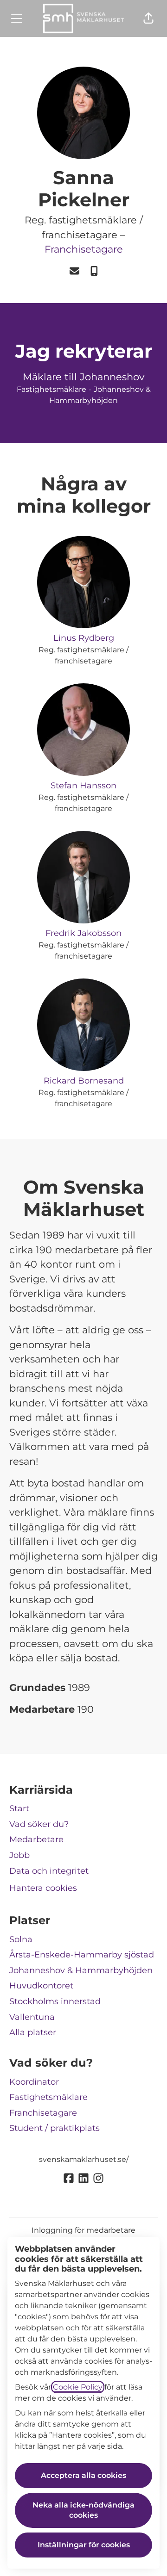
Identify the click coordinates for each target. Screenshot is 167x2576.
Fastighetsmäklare (48, 2097)
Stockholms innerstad (55, 2001)
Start (19, 1808)
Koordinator (34, 2082)
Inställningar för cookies (84, 2545)
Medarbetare (36, 1839)
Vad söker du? (39, 1824)
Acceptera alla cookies (83, 2475)
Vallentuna (32, 2017)
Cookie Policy (78, 2387)
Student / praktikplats (55, 2128)
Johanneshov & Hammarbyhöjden (81, 1970)
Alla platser (33, 2032)
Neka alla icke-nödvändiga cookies (83, 2510)
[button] (148, 19)
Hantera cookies (43, 1888)
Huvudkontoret (41, 1986)
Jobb (19, 1855)
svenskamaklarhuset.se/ (84, 2159)
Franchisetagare (84, 249)
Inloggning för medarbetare (83, 2230)
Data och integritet (49, 1871)
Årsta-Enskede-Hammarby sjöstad (82, 1955)
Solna (21, 1939)
